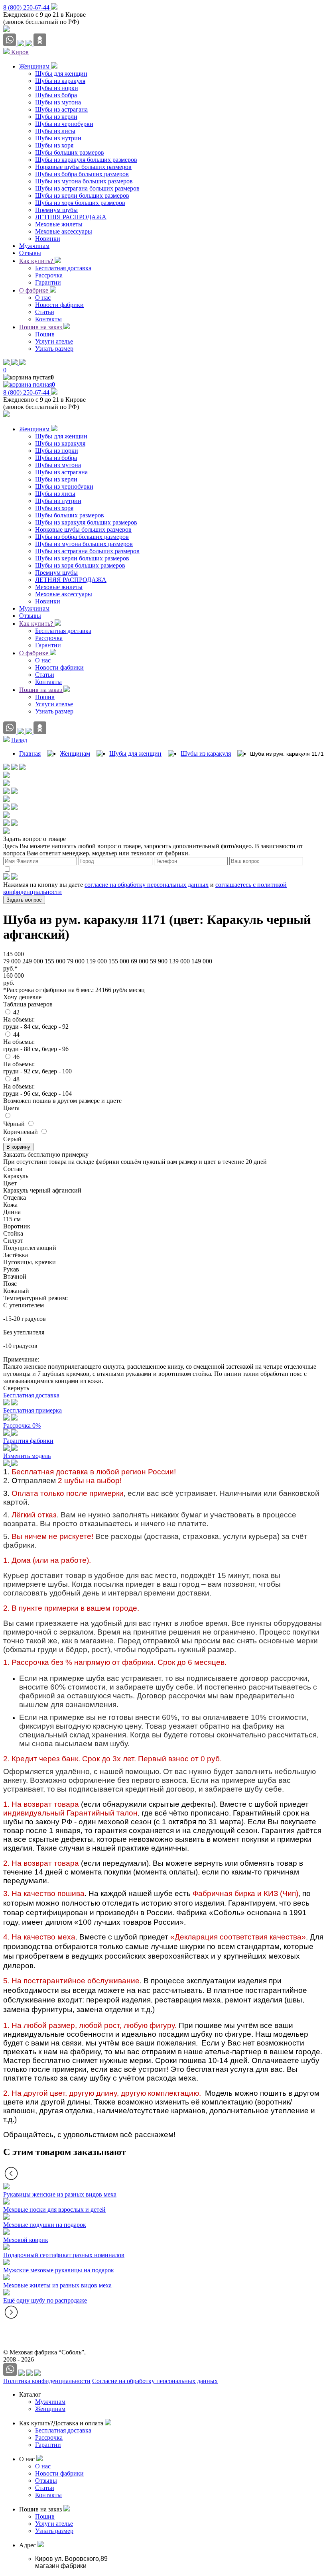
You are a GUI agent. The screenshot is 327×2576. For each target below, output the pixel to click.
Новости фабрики (59, 667)
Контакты (48, 682)
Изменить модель (27, 1456)
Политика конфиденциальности (47, 2381)
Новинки (48, 601)
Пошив (45, 697)
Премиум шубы (56, 573)
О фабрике (34, 290)
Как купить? (37, 261)
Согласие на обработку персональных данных (155, 2381)
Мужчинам (34, 608)
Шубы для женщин (61, 436)
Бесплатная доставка (63, 631)
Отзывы (30, 616)
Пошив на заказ (41, 327)
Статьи (45, 675)
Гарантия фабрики (28, 1441)
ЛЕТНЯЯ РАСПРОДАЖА (71, 580)
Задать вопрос (24, 900)
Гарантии (48, 645)
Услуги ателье (54, 704)
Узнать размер (54, 711)
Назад (19, 740)
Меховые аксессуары (64, 594)
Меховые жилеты (59, 587)
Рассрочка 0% (22, 1426)
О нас (43, 660)
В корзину (18, 1147)
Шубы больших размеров (70, 515)
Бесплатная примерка (33, 1410)
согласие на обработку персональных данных (147, 885)
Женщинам (35, 429)
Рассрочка (49, 638)
